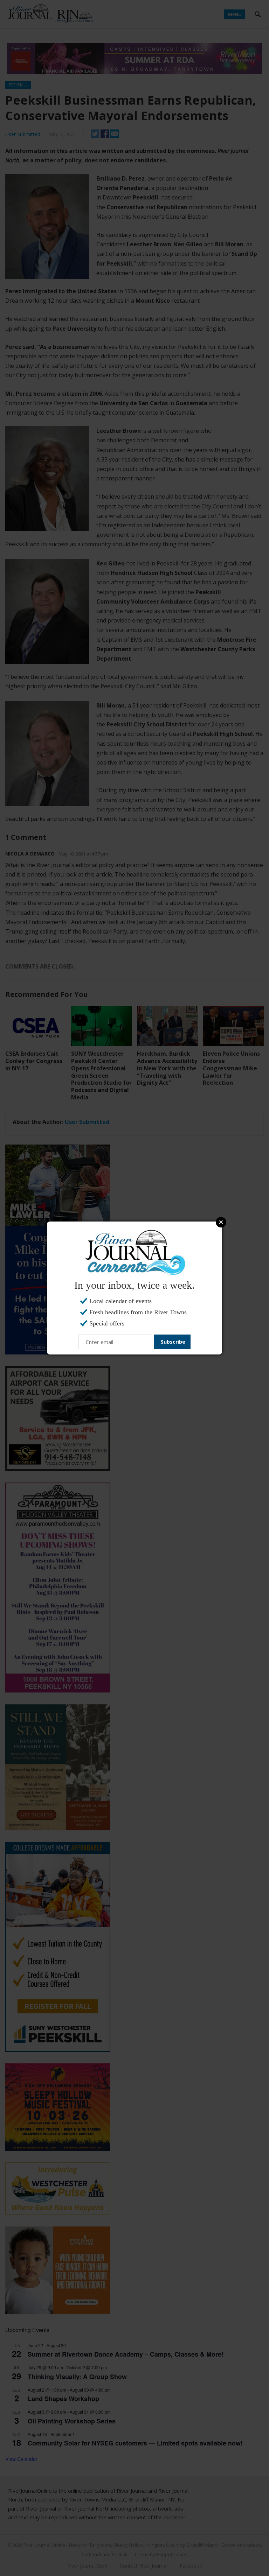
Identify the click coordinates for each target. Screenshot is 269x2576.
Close (221, 1222)
